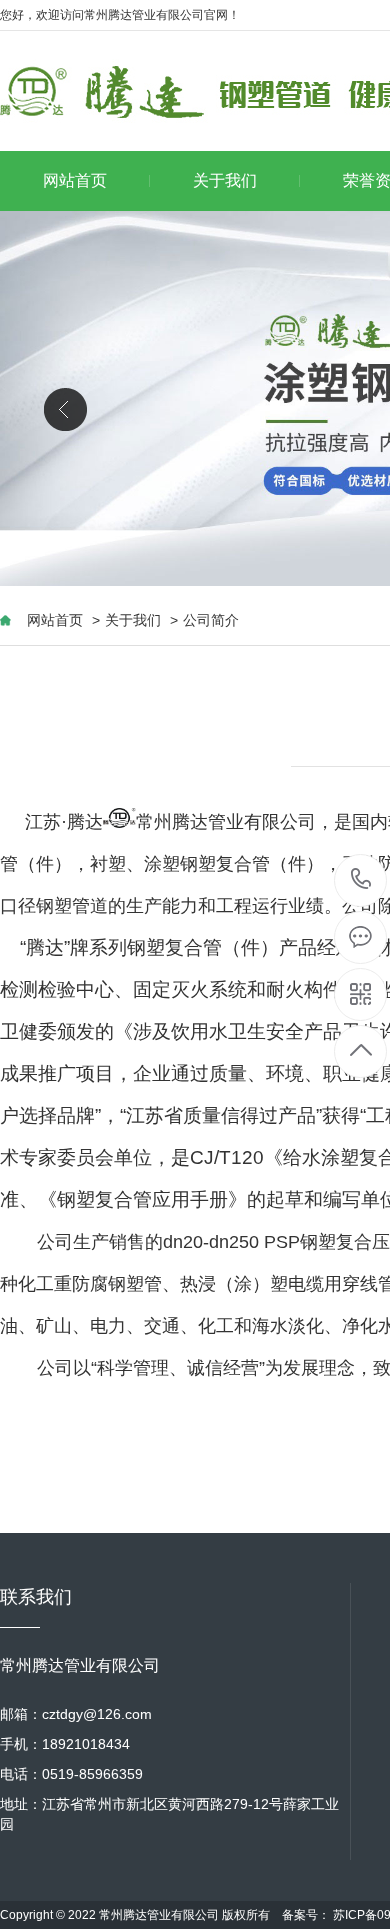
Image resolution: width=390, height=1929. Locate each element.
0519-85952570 (361, 880)
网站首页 (75, 180)
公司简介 (211, 620)
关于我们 (225, 180)
